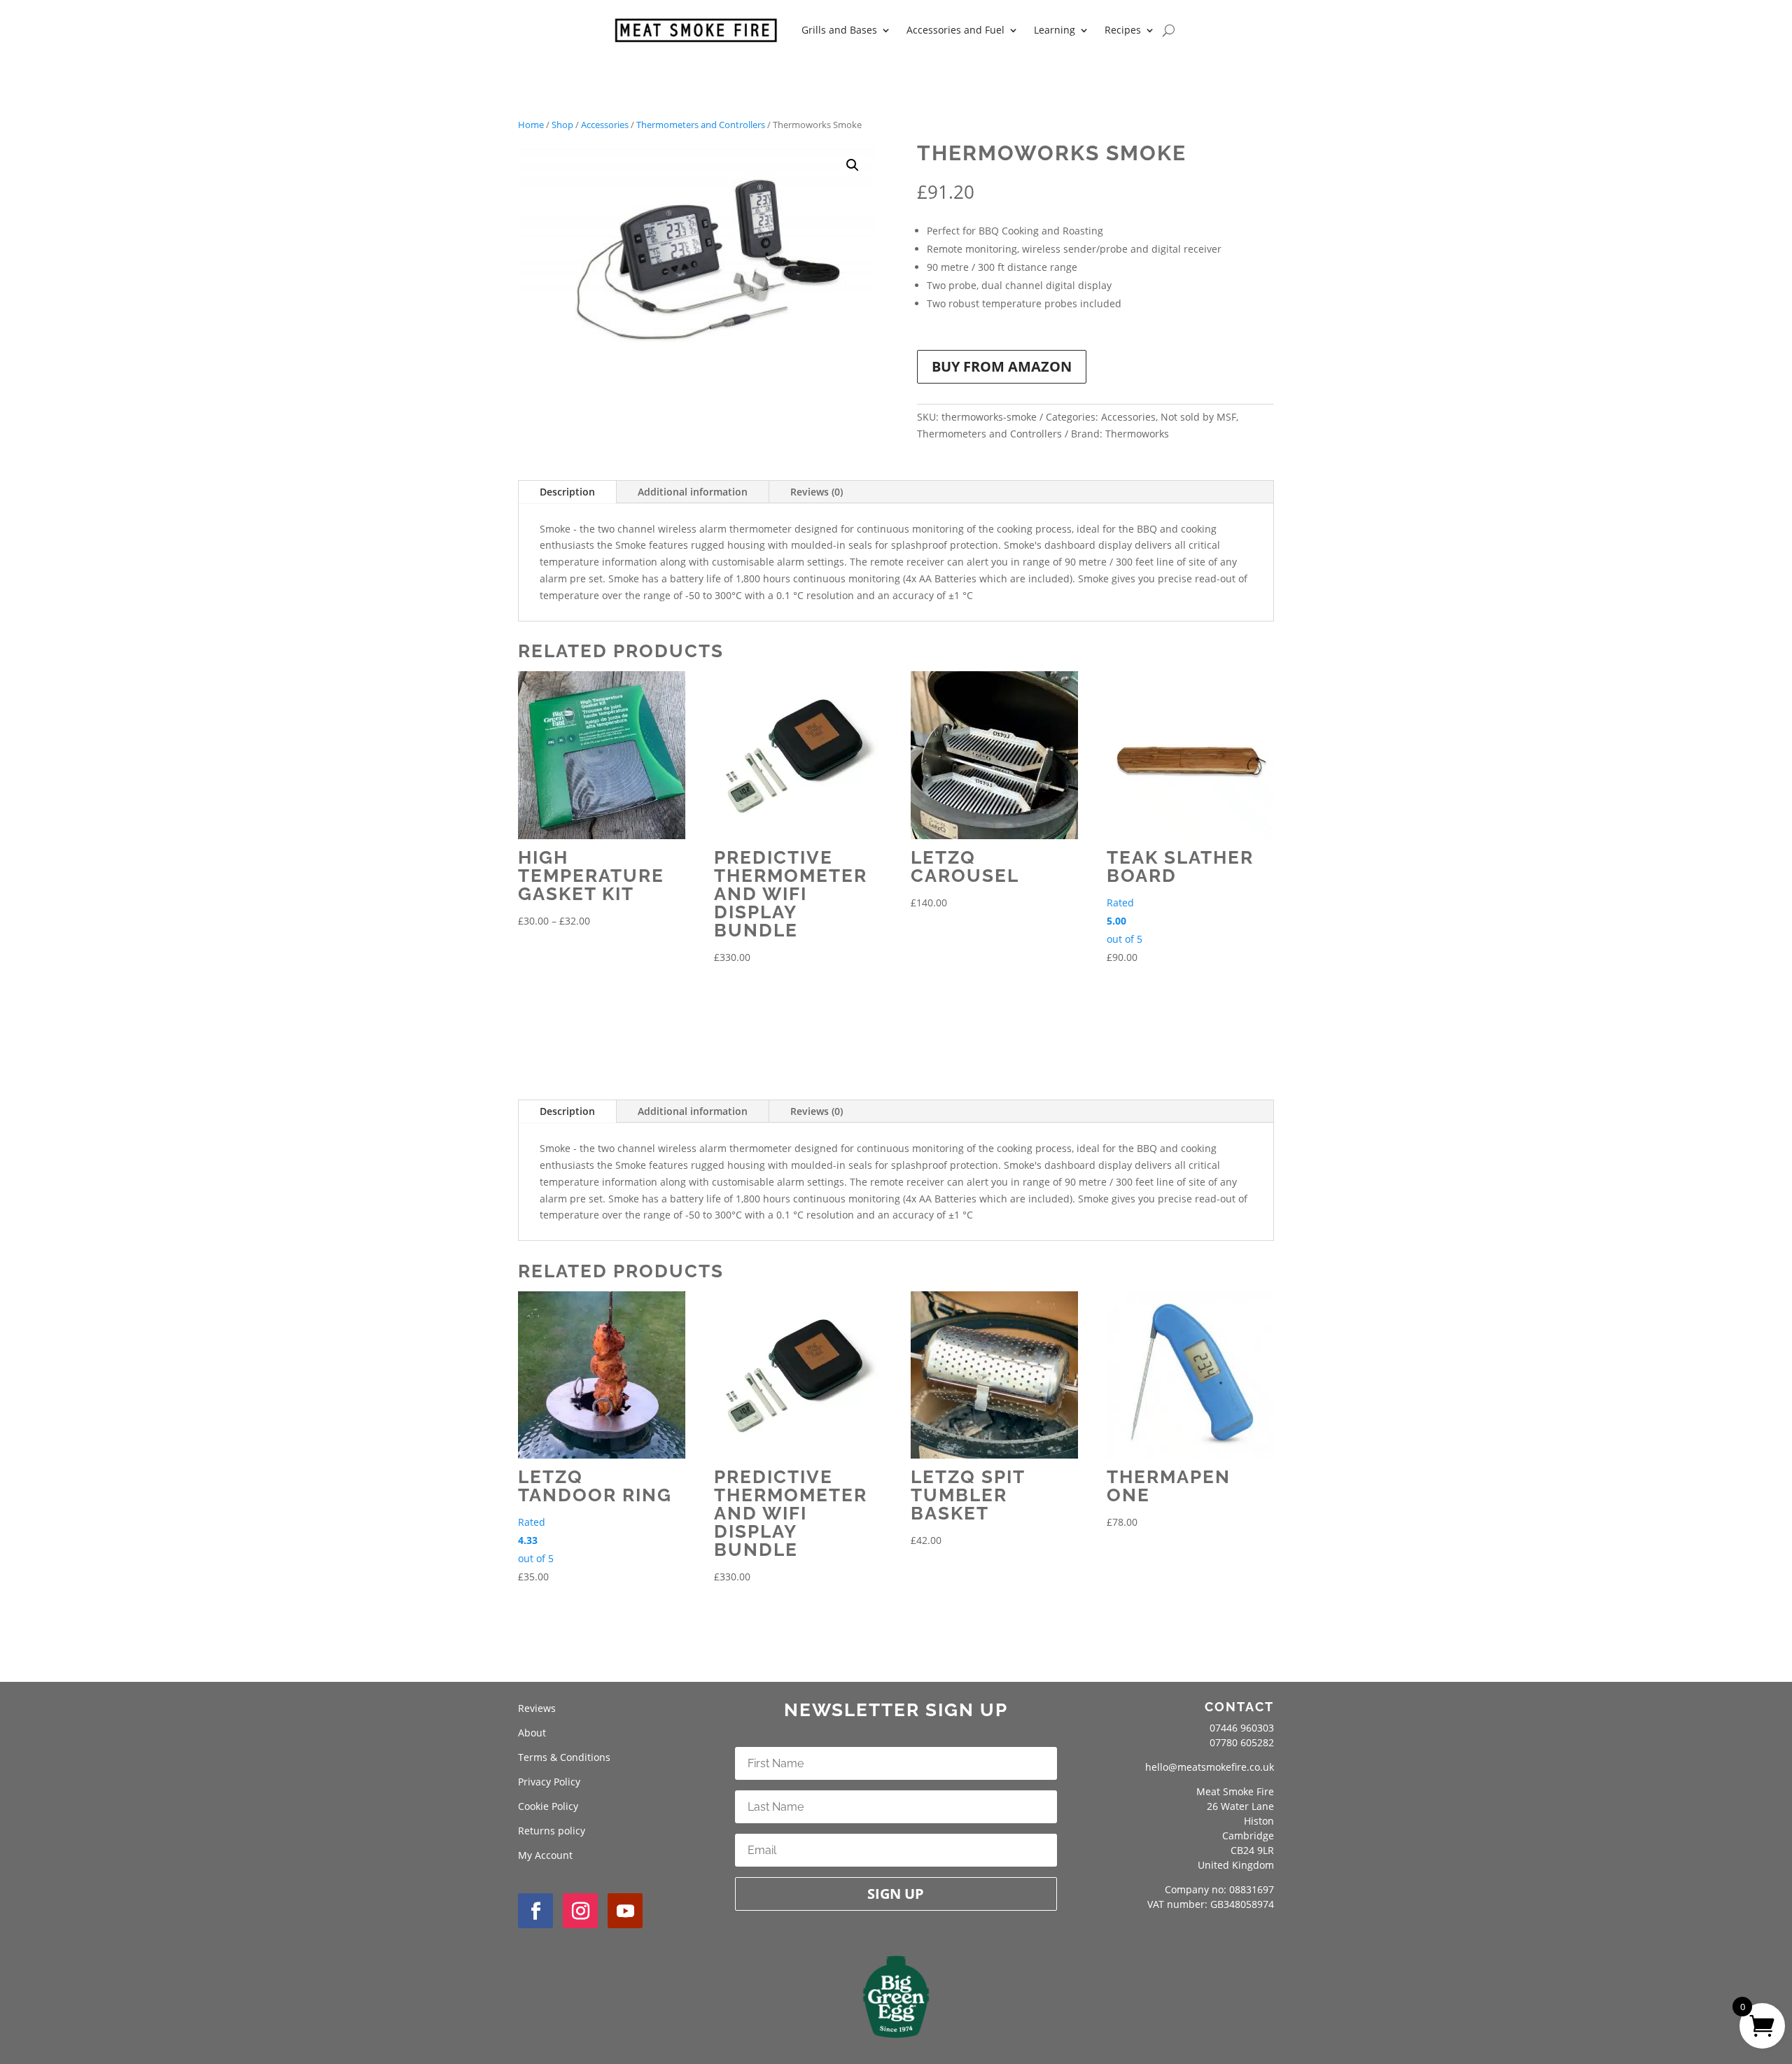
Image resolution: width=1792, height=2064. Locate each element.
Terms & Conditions (564, 1757)
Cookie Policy (548, 1806)
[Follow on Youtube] (625, 1911)
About (532, 1733)
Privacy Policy (549, 1782)
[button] (853, 165)
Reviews (537, 1708)
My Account (545, 1855)
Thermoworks (1137, 434)
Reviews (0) (817, 492)
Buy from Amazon (1002, 366)
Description (567, 492)
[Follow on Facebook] (535, 1911)
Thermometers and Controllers (701, 125)
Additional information (693, 492)
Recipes (1123, 30)
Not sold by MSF (1198, 417)
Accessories (605, 125)
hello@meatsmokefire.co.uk (1210, 1767)
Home (531, 125)
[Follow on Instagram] (580, 1911)
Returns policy (552, 1831)
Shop (562, 125)
